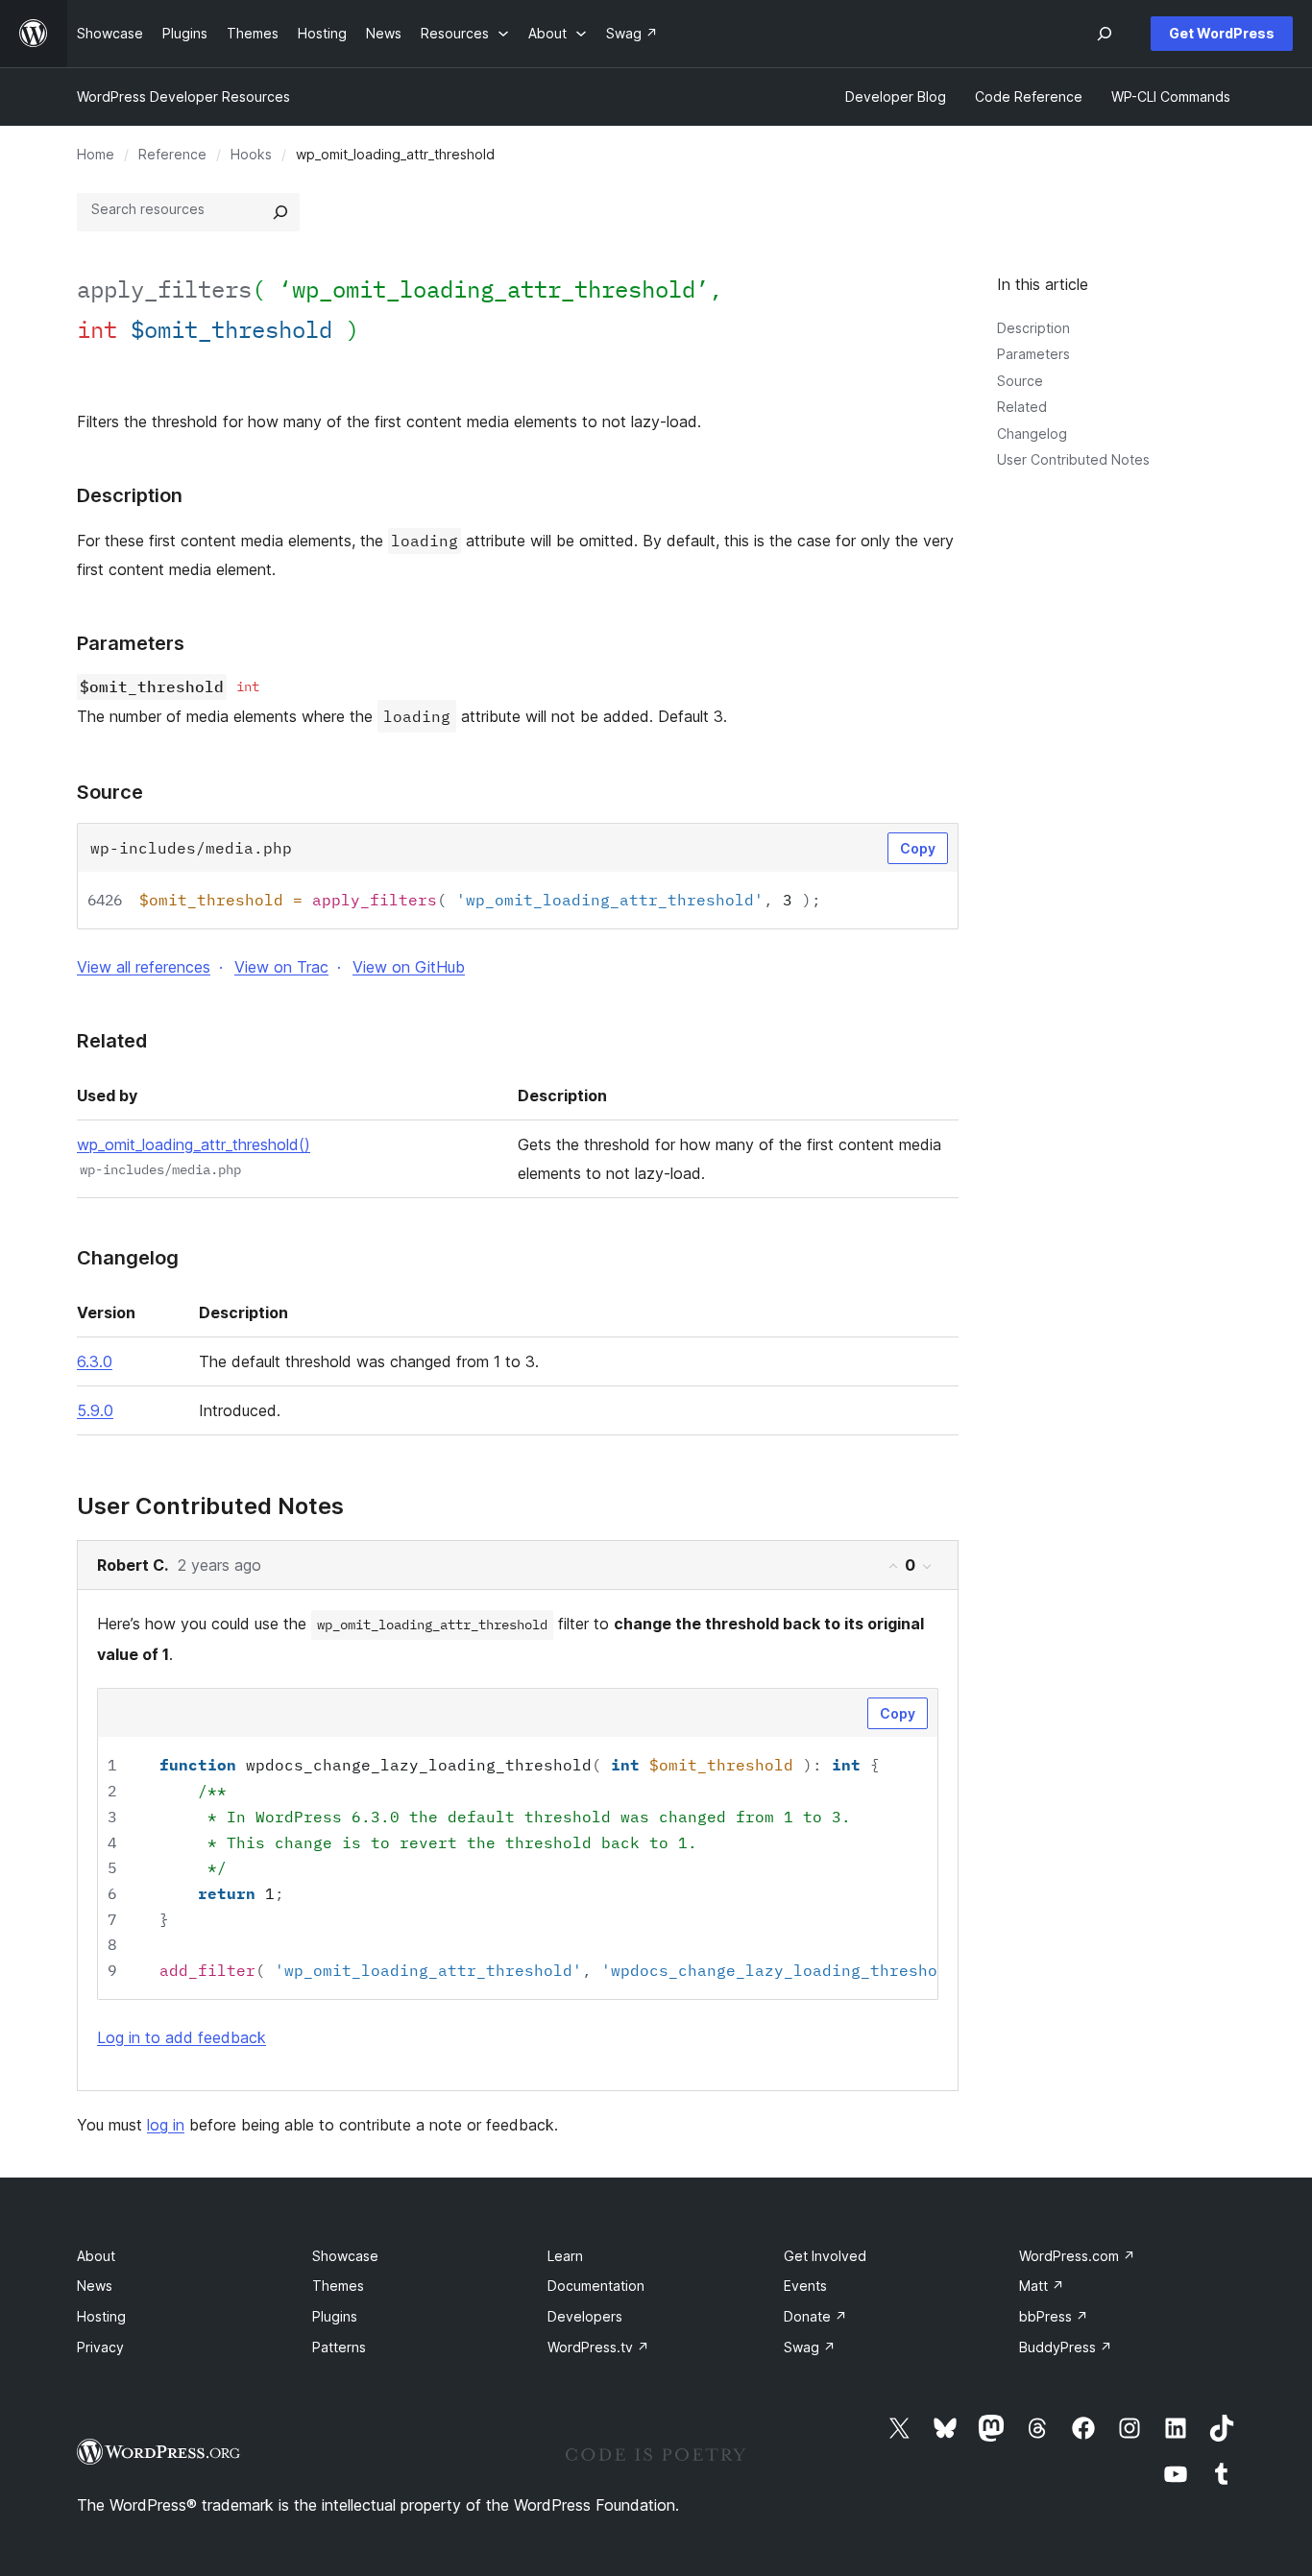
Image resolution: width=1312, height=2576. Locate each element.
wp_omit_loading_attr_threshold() (194, 1144)
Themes (338, 2286)
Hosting (101, 2316)
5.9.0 (95, 1410)
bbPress (1054, 2316)
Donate (815, 2316)
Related (1022, 407)
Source (1020, 381)
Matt (1042, 2286)
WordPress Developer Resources (183, 96)
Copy (918, 848)
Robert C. (133, 1565)
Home (96, 154)
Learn (565, 2256)
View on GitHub (409, 967)
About (96, 2256)
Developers (585, 2316)
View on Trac (281, 967)
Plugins (335, 2316)
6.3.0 (95, 1361)
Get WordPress (1222, 33)
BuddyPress (1066, 2347)
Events (805, 2286)
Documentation (596, 2286)
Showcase (345, 2256)
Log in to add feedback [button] (182, 2037)
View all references (144, 967)
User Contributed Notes (1073, 459)
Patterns (339, 2347)
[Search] (280, 212)
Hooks (251, 154)
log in (166, 2125)
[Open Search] (1105, 34)
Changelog (1032, 433)
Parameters (1033, 354)
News (95, 2286)
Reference (172, 154)
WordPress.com (1077, 2256)
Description (1033, 328)
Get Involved (825, 2256)
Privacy (100, 2347)
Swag (810, 2347)
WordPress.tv (598, 2347)
